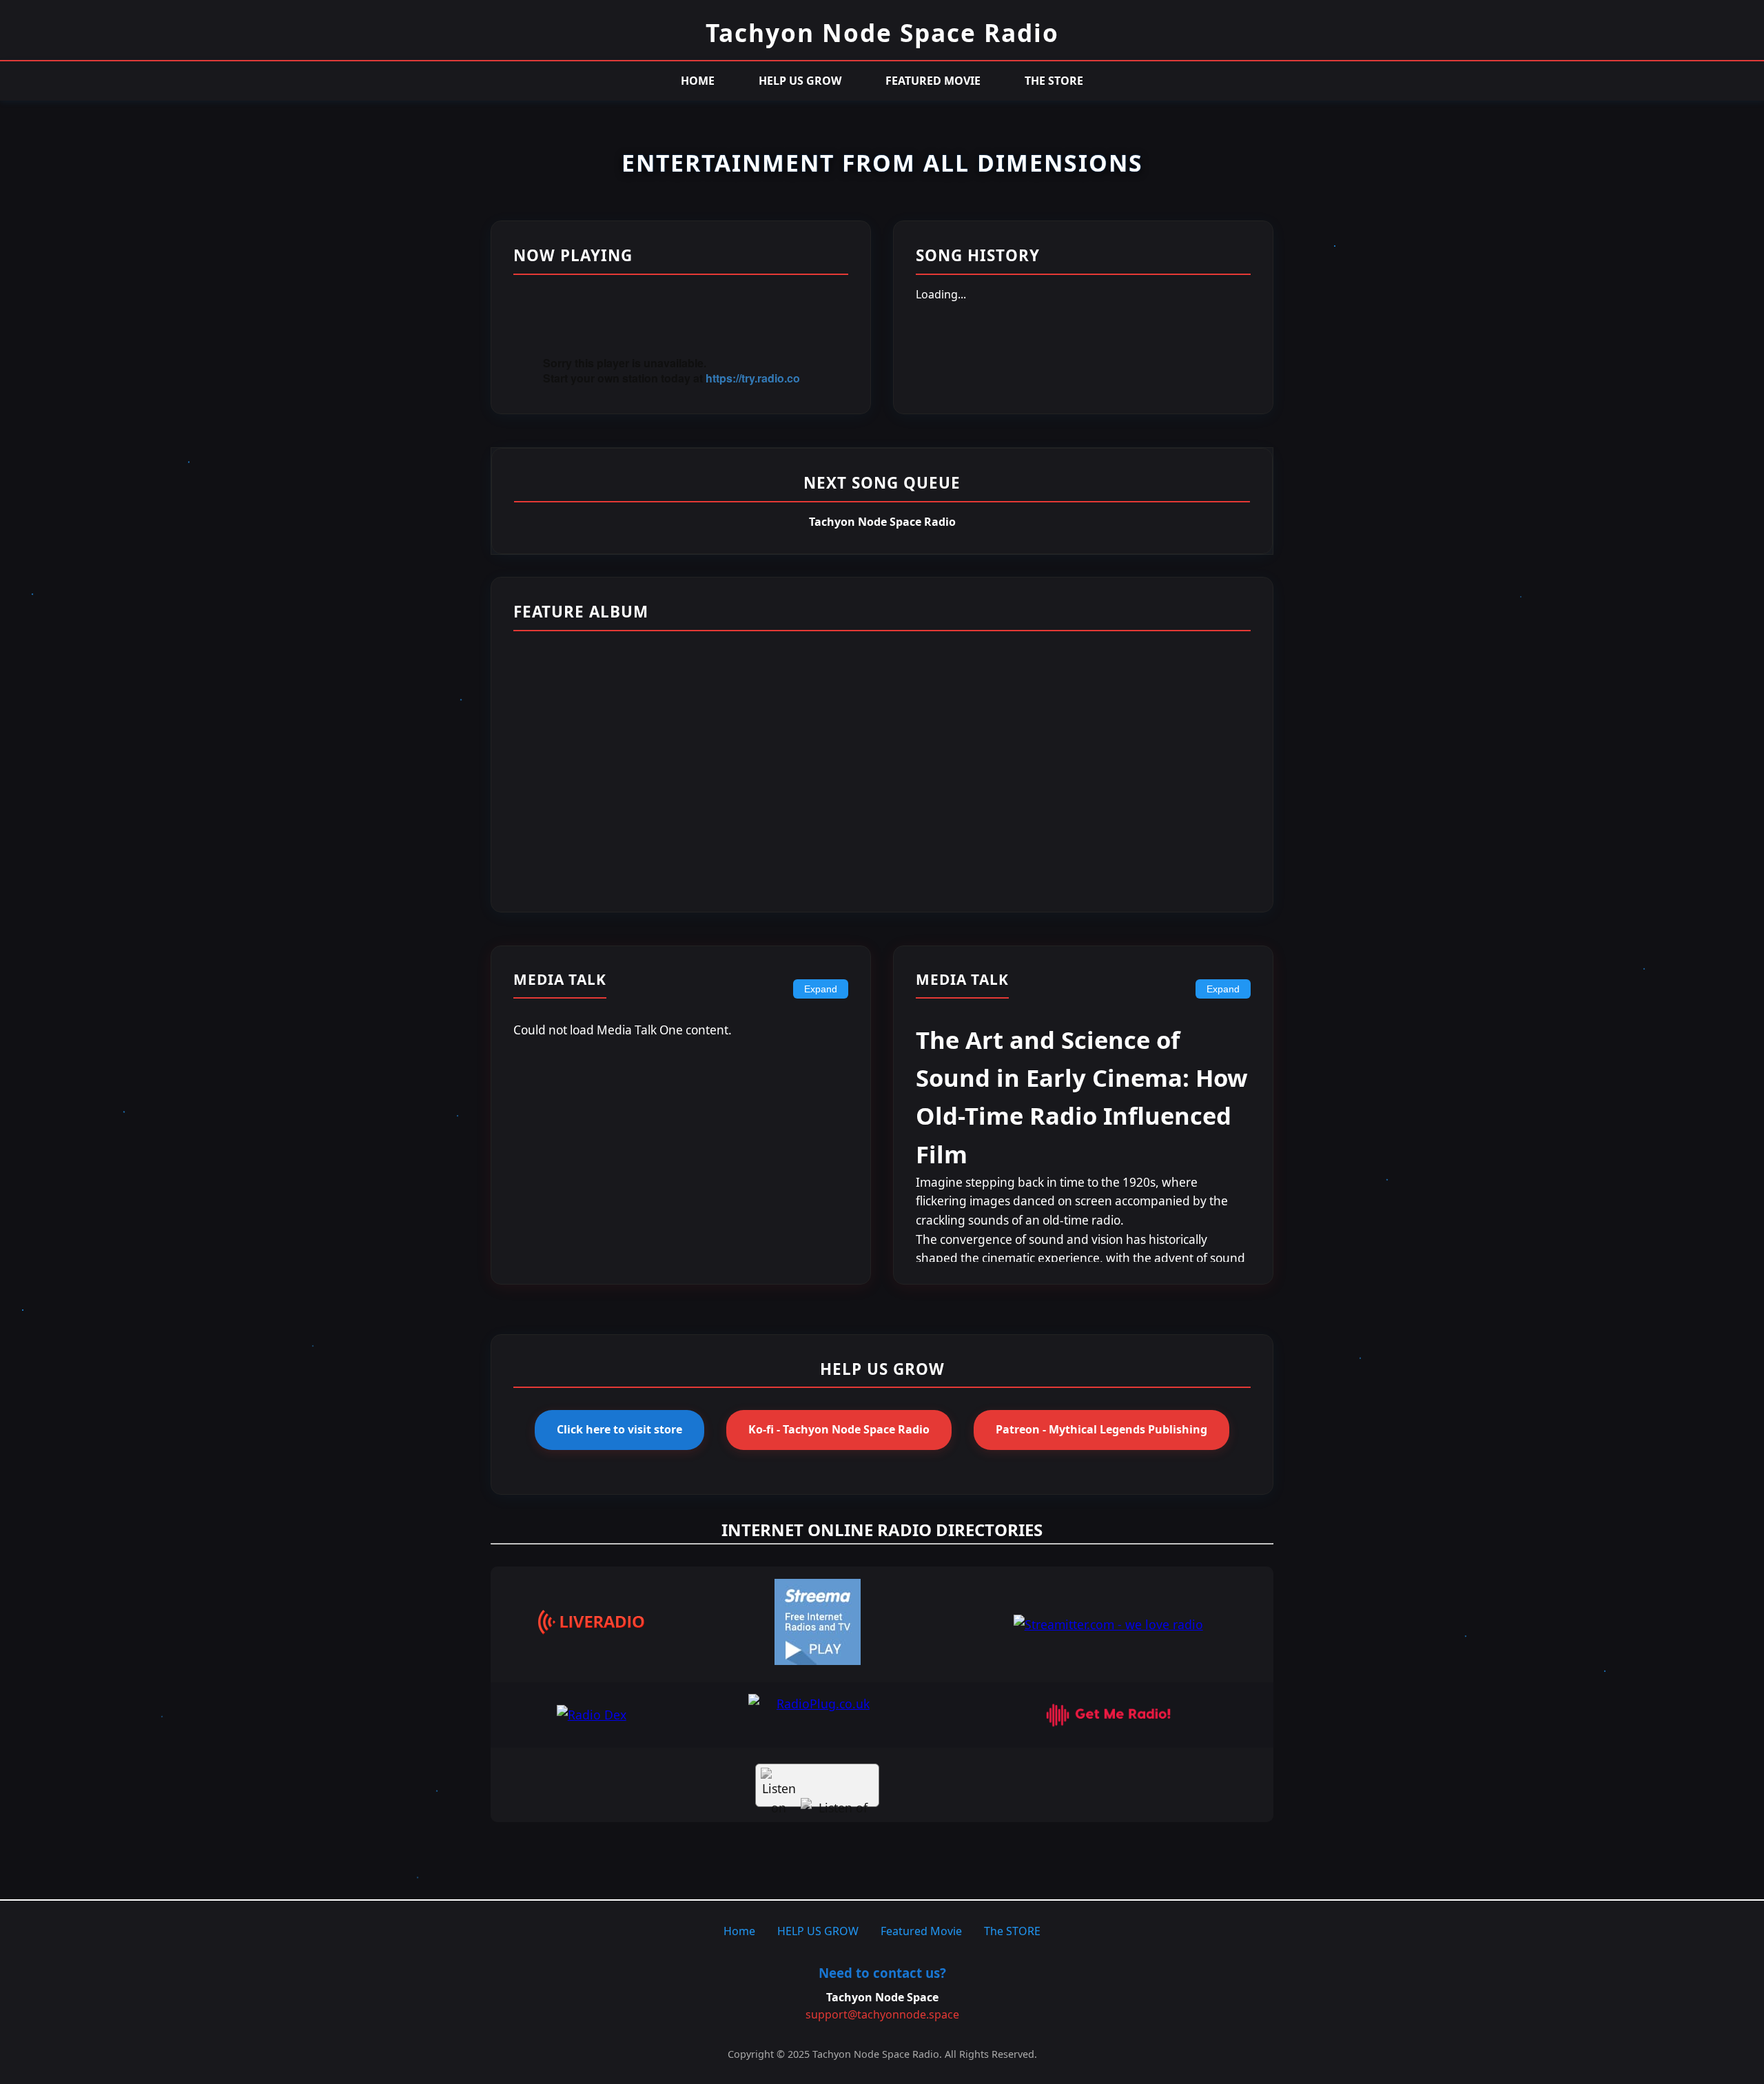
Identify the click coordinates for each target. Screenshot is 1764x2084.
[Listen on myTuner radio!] (817, 1785)
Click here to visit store (619, 1429)
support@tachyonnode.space (882, 2014)
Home (698, 81)
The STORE (1054, 81)
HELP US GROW (800, 81)
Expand (821, 989)
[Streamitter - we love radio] (1108, 1624)
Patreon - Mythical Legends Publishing (1101, 1429)
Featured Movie (933, 81)
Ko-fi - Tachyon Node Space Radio (839, 1429)
